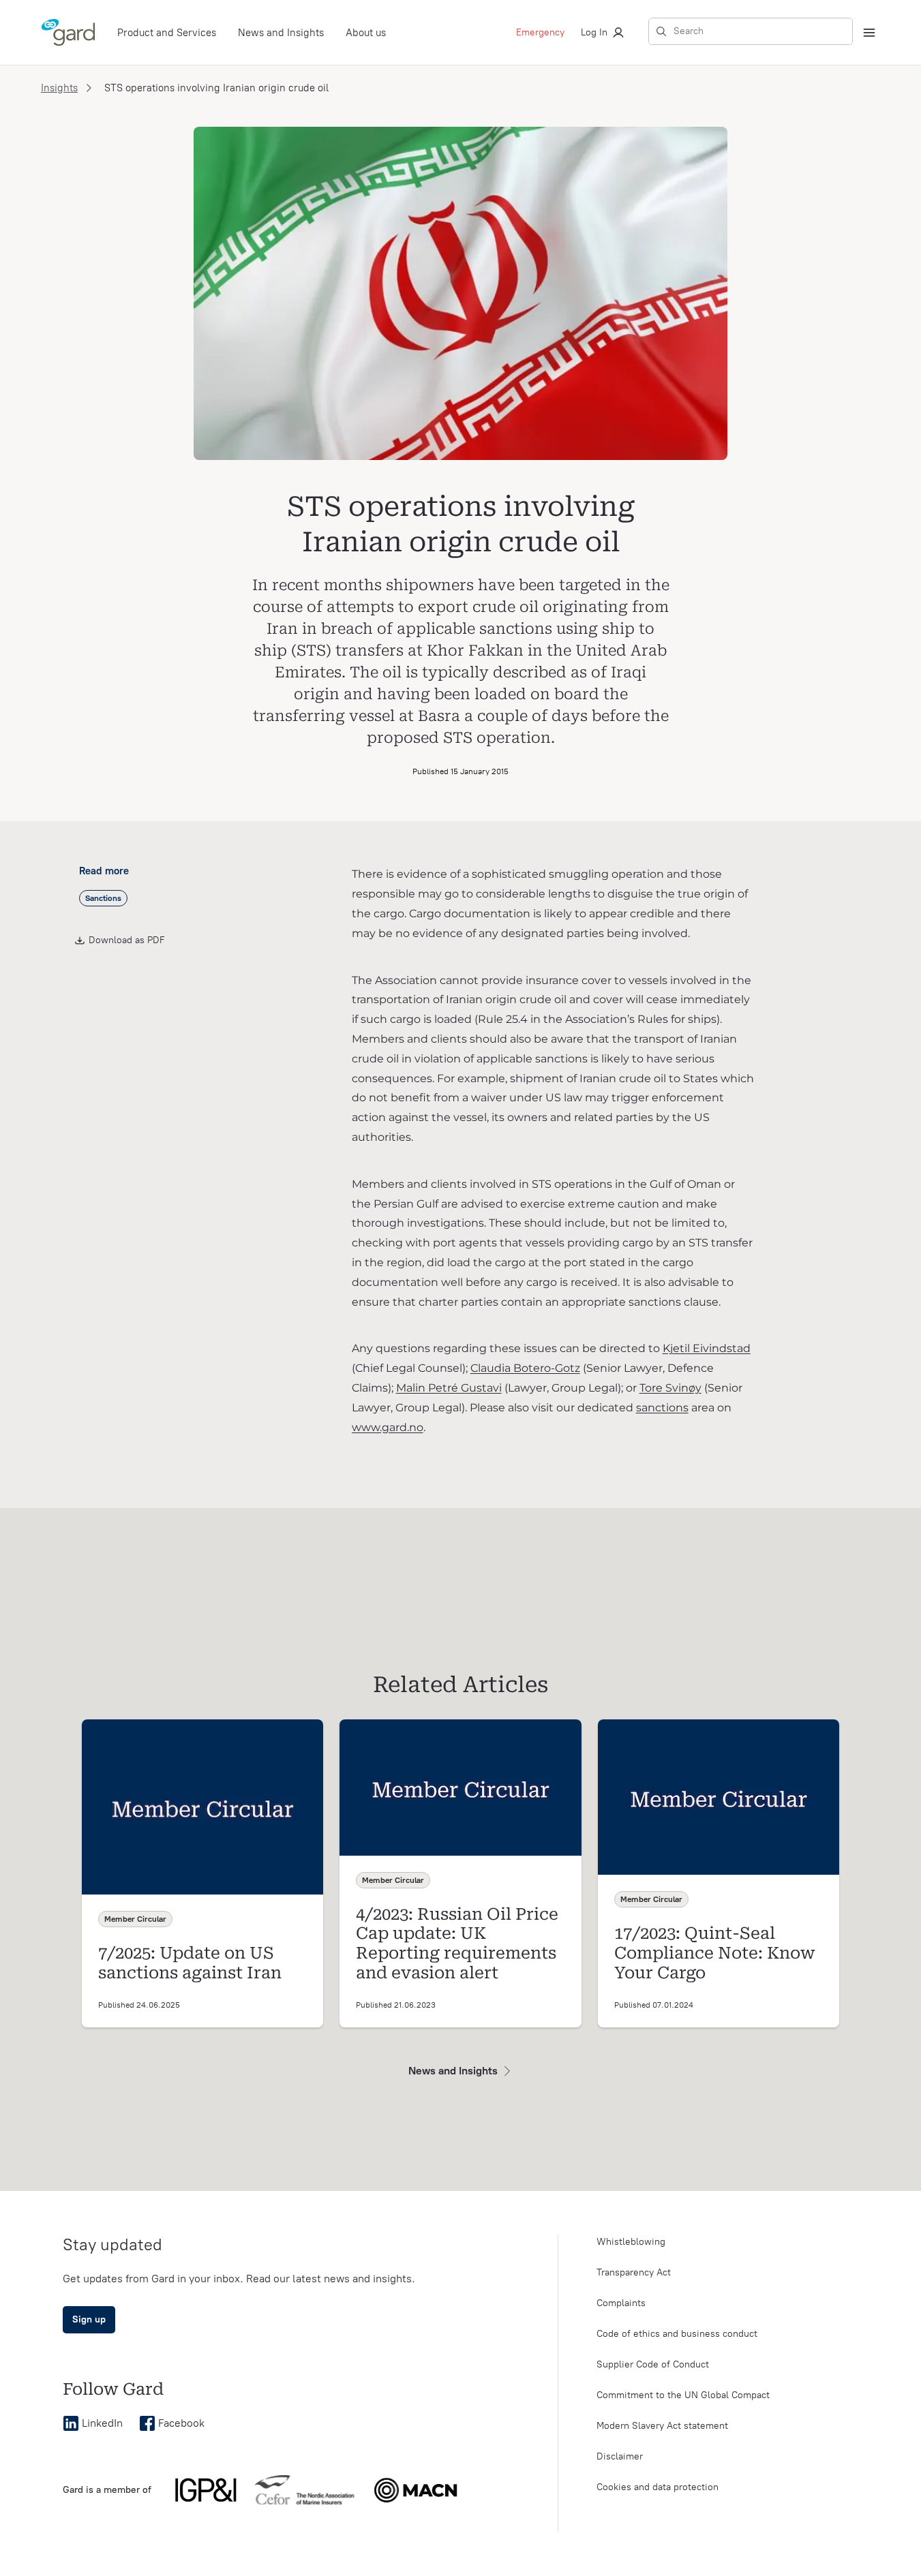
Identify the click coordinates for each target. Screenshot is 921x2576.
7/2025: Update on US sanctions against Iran (190, 1963)
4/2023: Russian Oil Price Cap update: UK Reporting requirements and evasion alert (457, 1944)
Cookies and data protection (658, 2487)
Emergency (540, 32)
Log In (594, 32)
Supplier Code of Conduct (653, 2364)
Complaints (621, 2303)
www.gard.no (388, 1427)
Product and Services (167, 33)
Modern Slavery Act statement (662, 2426)
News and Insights (281, 33)
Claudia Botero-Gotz (525, 1368)
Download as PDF (127, 940)
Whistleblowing (631, 2242)
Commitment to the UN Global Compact (683, 2395)
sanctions (662, 1408)
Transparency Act (634, 2272)
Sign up (89, 2319)
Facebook (181, 2423)
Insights (59, 88)
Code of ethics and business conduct (677, 2334)
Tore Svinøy (670, 1388)
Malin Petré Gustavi (449, 1388)
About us (366, 33)
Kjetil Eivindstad (707, 1348)
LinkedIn (102, 2423)
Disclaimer (620, 2456)
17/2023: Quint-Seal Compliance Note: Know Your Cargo (715, 1953)
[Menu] (869, 33)
